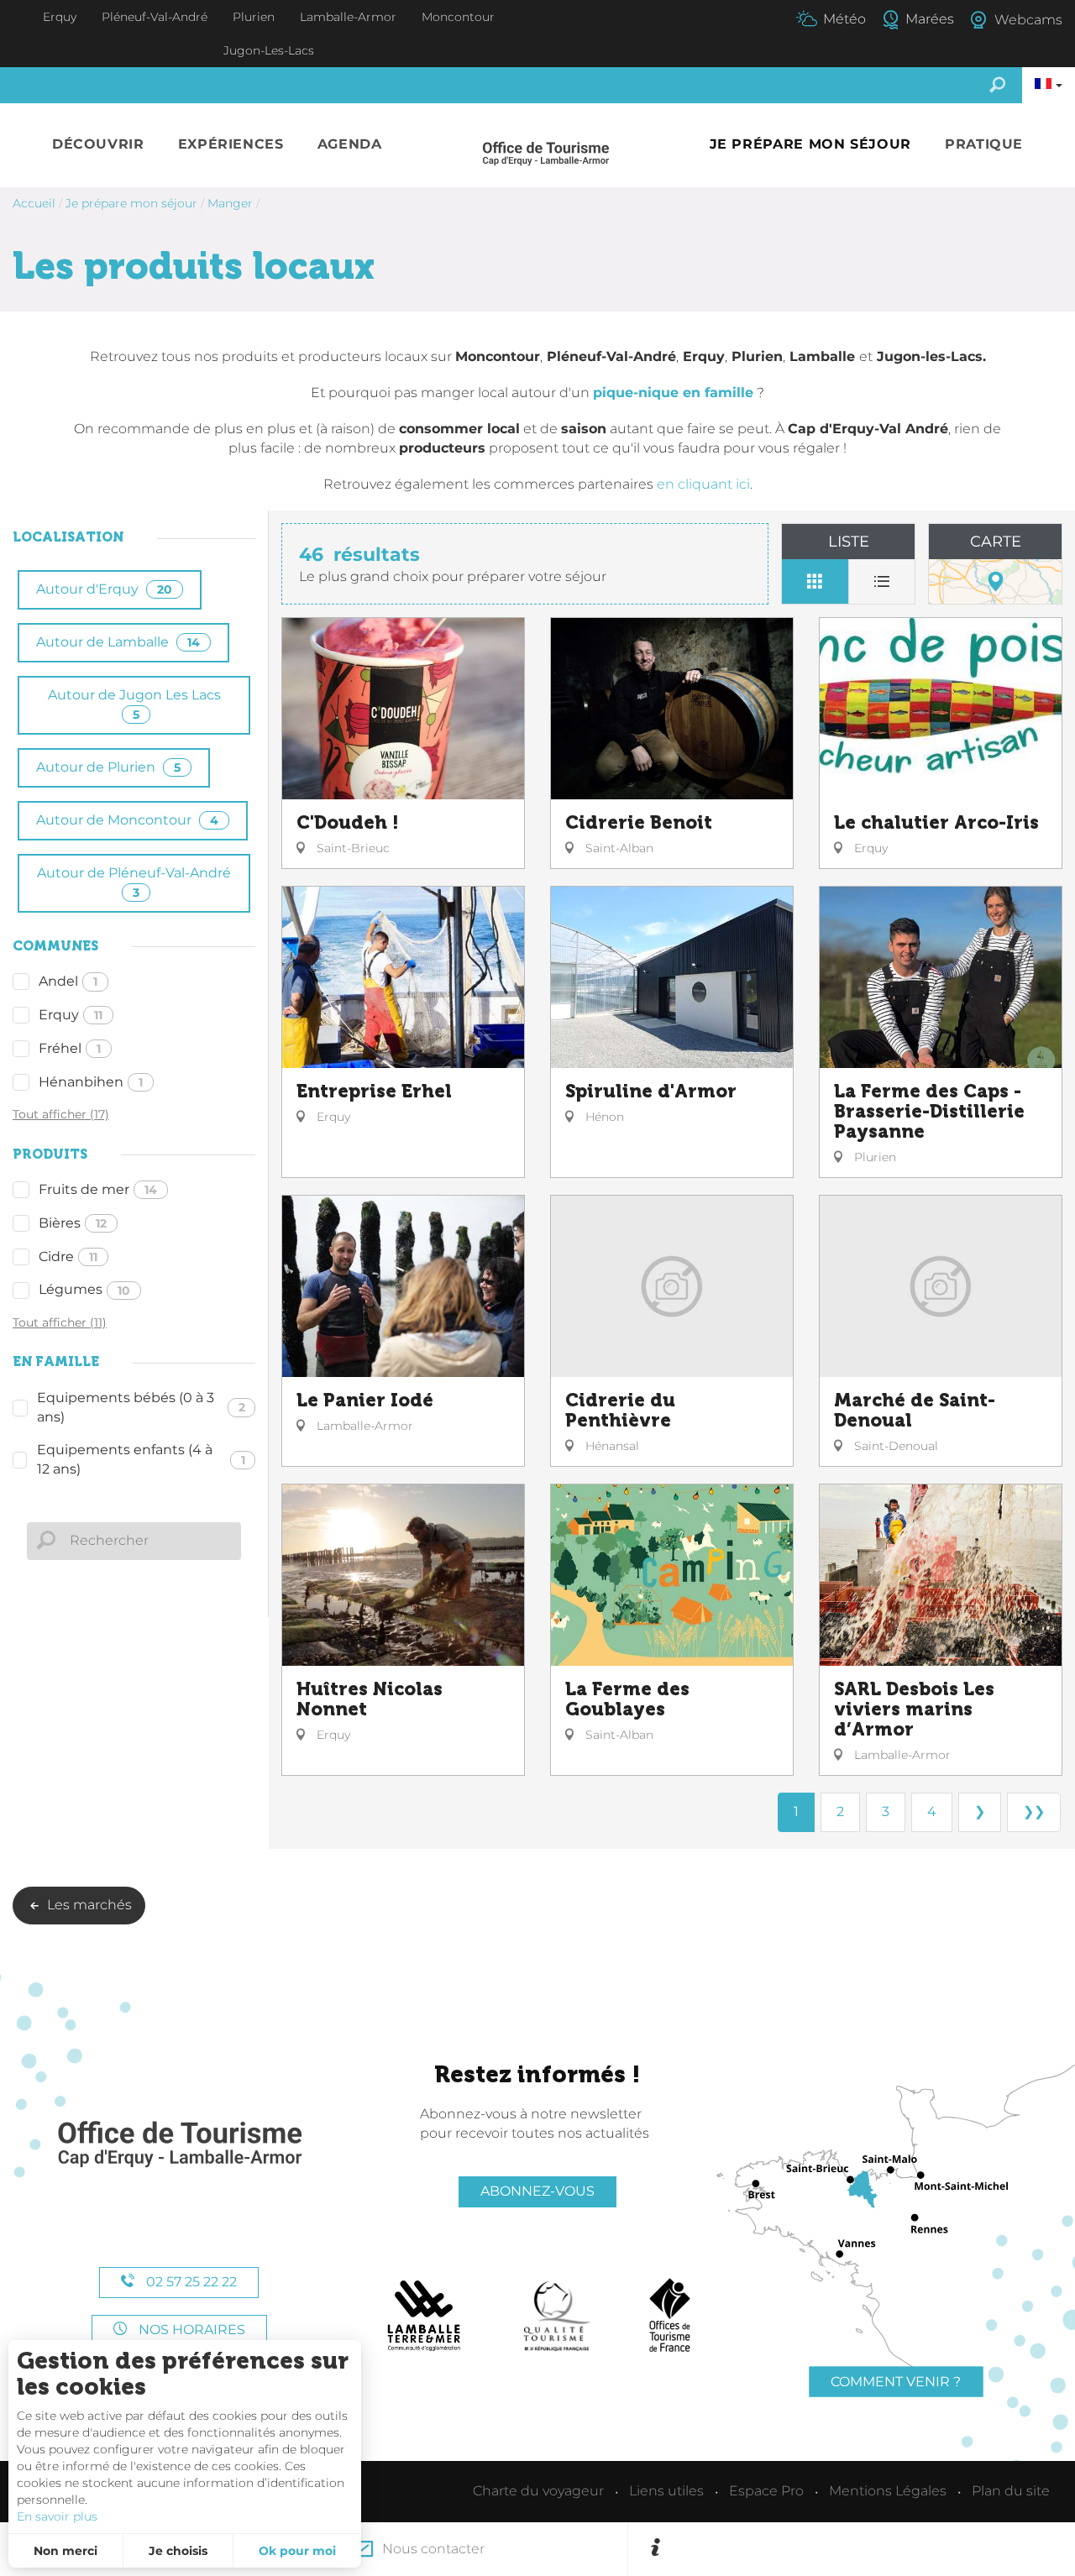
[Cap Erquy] (179, 2145)
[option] (862, 2549)
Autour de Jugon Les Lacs (134, 704)
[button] (98, 145)
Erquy (71, 1015)
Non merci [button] (66, 2551)
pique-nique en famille (673, 393)
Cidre (68, 1257)
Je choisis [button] (178, 2551)
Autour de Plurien (108, 767)
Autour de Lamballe (118, 642)
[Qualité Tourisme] (557, 2316)
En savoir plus (57, 2516)
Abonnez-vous (537, 2191)
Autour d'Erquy (104, 589)
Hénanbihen (91, 1082)
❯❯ (1034, 1812)
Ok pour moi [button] (297, 2551)
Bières (73, 1223)
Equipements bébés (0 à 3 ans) (141, 1407)
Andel (68, 981)
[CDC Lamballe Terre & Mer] (425, 2316)
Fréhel (70, 1048)
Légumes (84, 1289)
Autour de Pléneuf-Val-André (134, 882)
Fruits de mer (98, 1189)
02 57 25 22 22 (190, 2282)
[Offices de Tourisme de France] (670, 2316)
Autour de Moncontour (127, 820)
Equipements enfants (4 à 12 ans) (141, 1459)
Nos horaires (190, 2330)
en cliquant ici (703, 484)
